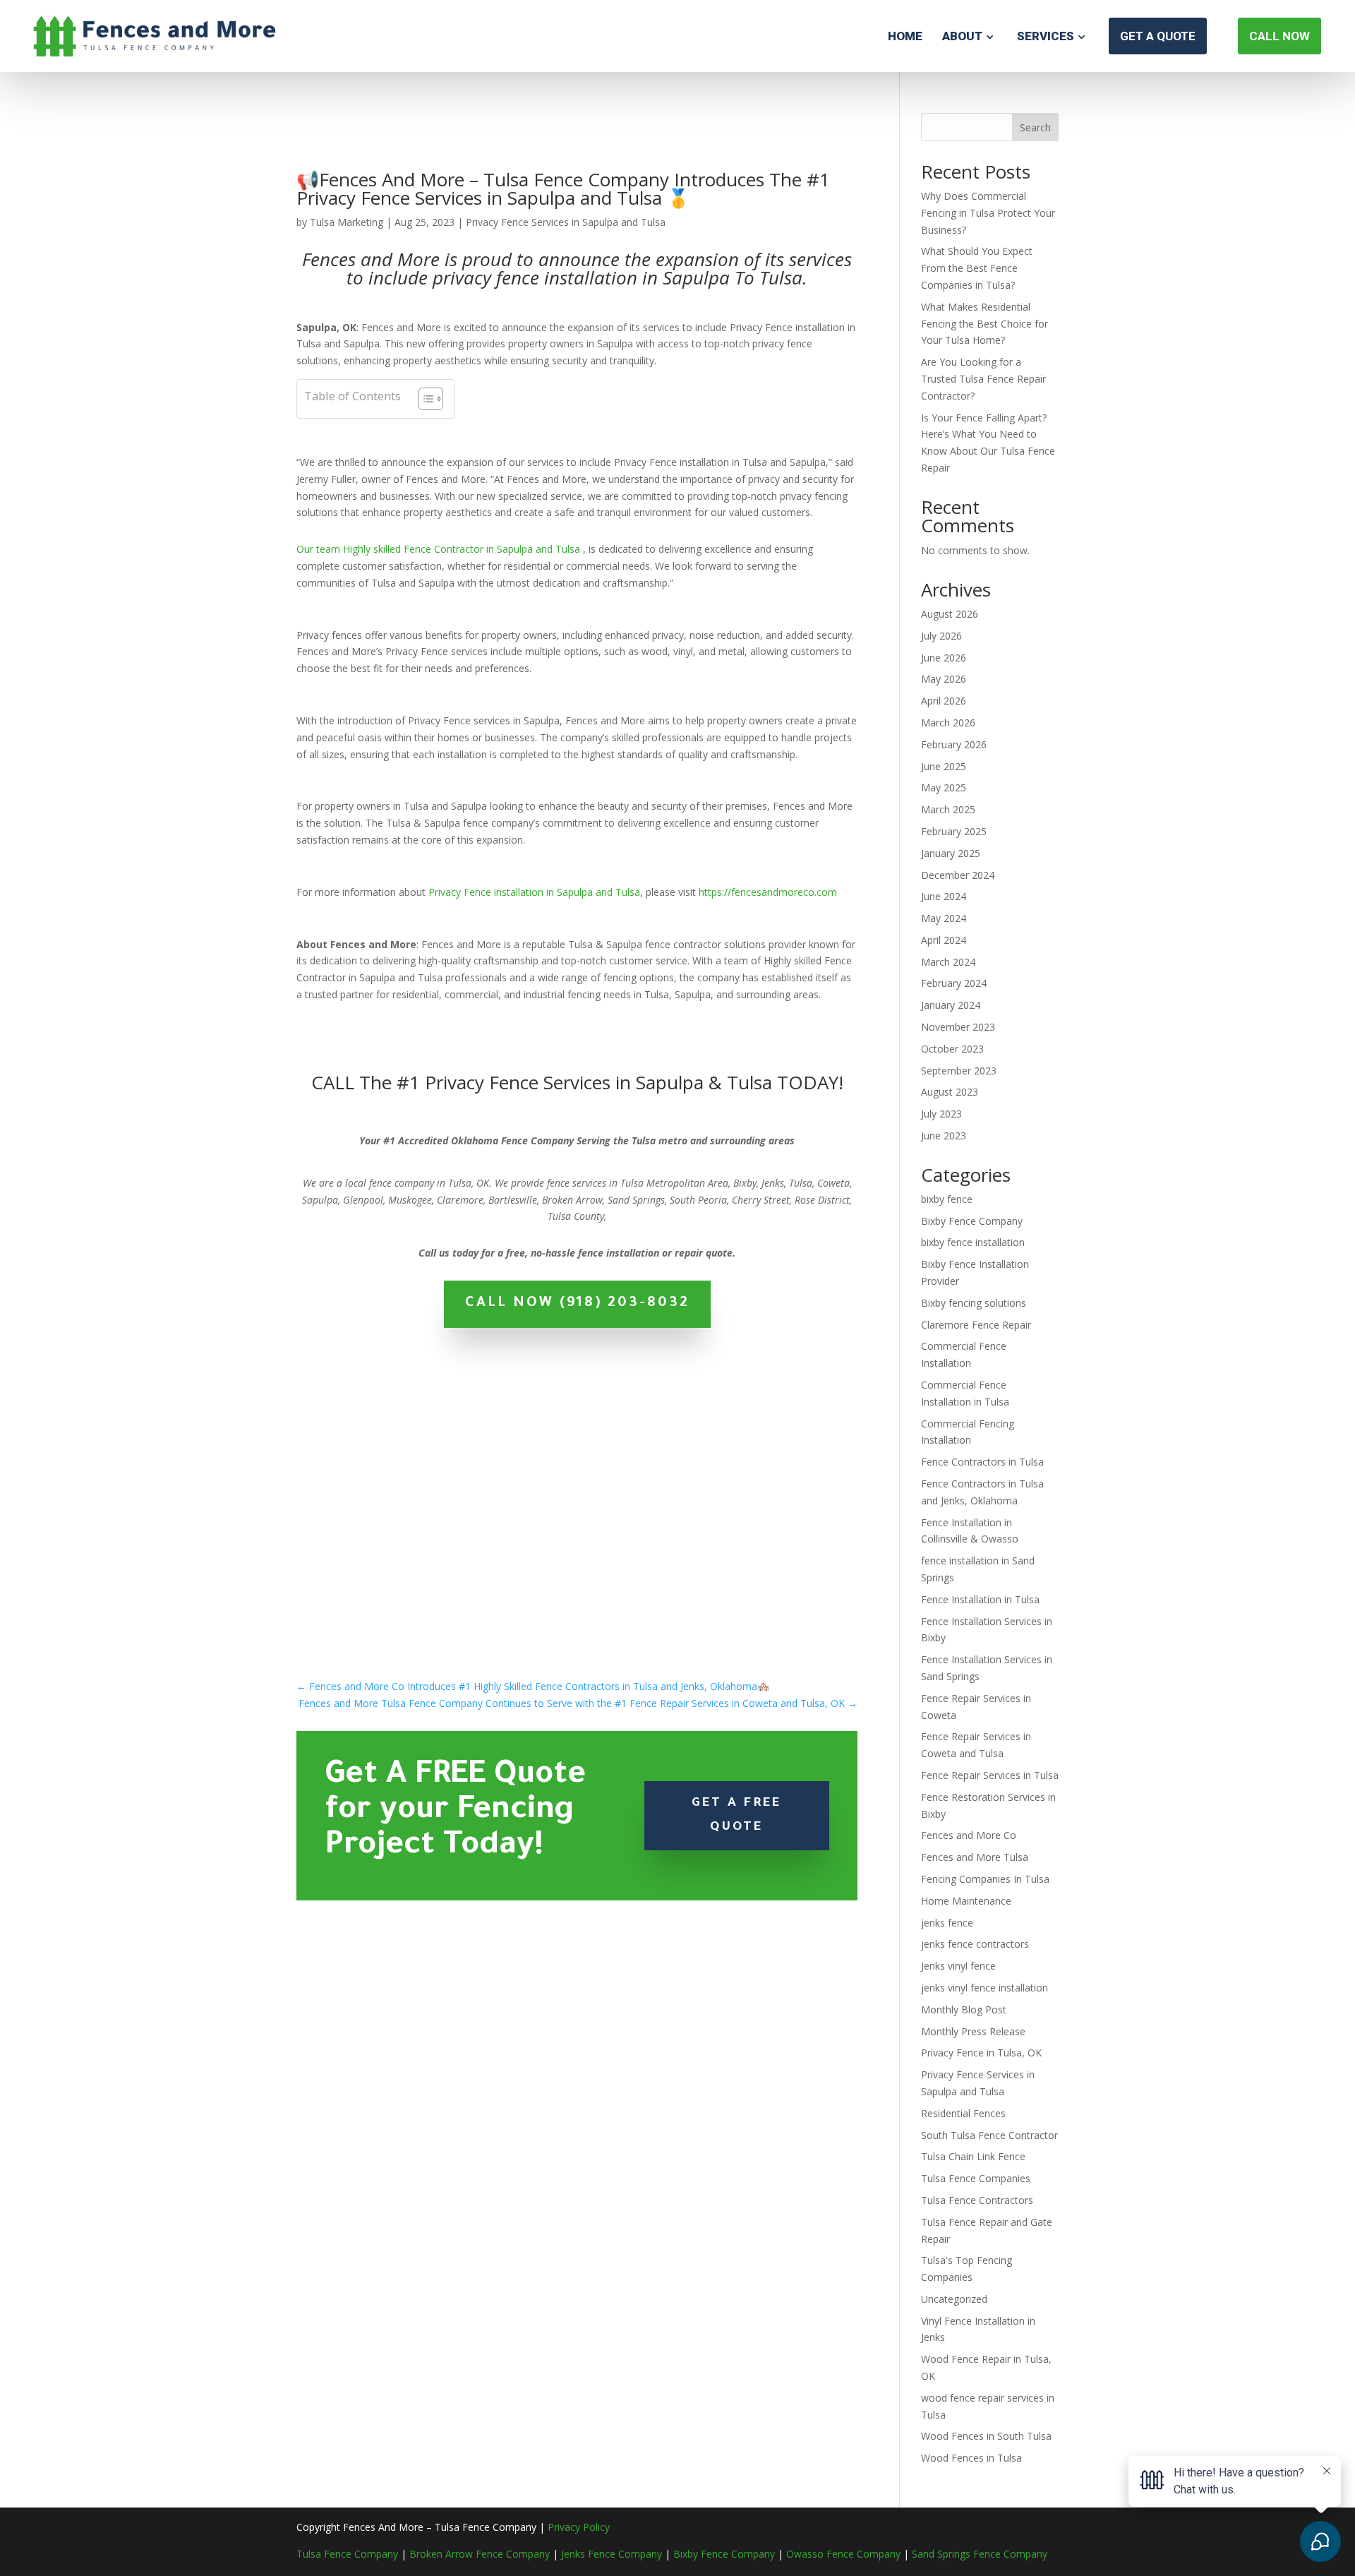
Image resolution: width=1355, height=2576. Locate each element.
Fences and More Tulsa (975, 1857)
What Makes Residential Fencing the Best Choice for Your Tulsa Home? (984, 324)
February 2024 (954, 983)
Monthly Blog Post (964, 2009)
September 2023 (959, 1071)
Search (1035, 127)
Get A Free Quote (736, 1816)
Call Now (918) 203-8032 (577, 1304)
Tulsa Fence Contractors (977, 2200)
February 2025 (954, 831)
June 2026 (944, 658)
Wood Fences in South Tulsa (986, 2436)
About (962, 36)
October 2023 (952, 1049)
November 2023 (958, 1027)
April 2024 (944, 940)
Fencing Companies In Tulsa (985, 1879)
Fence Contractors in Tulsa (982, 1462)
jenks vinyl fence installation (984, 1988)
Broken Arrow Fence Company (480, 2554)
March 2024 (948, 962)
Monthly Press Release (973, 2031)
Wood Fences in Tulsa (971, 2458)
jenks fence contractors (975, 1944)
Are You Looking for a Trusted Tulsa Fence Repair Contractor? (983, 379)
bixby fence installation (973, 1242)
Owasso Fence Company (843, 2554)
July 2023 (941, 1114)
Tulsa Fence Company (347, 2554)
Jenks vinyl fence (958, 1966)
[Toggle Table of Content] (424, 399)
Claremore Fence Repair (976, 1325)
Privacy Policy (579, 2527)
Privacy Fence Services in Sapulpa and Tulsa (566, 222)
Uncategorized (954, 2299)
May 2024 (944, 918)
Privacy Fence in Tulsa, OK (981, 2053)
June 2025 (944, 766)
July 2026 (941, 636)
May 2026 (944, 679)
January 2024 (951, 1005)
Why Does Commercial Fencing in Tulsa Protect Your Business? (988, 213)
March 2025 (948, 809)
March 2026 (948, 723)
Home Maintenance (966, 1901)
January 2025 (951, 853)
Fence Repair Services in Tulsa (990, 1775)
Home (905, 36)
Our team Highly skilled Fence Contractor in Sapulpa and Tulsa (438, 549)
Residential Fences (963, 2113)
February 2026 (954, 744)
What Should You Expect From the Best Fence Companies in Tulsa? (977, 268)
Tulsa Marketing (347, 222)
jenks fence (947, 1923)
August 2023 (950, 1092)
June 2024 (944, 896)
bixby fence (947, 1199)
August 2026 (950, 614)
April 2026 (944, 701)
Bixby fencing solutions (974, 1303)
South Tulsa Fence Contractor (989, 2135)
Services (1046, 36)
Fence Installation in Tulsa (980, 1599)
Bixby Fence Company (972, 1221)
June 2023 (944, 1136)
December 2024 (958, 875)
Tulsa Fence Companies (976, 2178)
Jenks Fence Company (612, 2554)
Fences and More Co (969, 1835)
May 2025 (944, 787)
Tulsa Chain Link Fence (973, 2156)
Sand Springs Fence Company (980, 2554)
